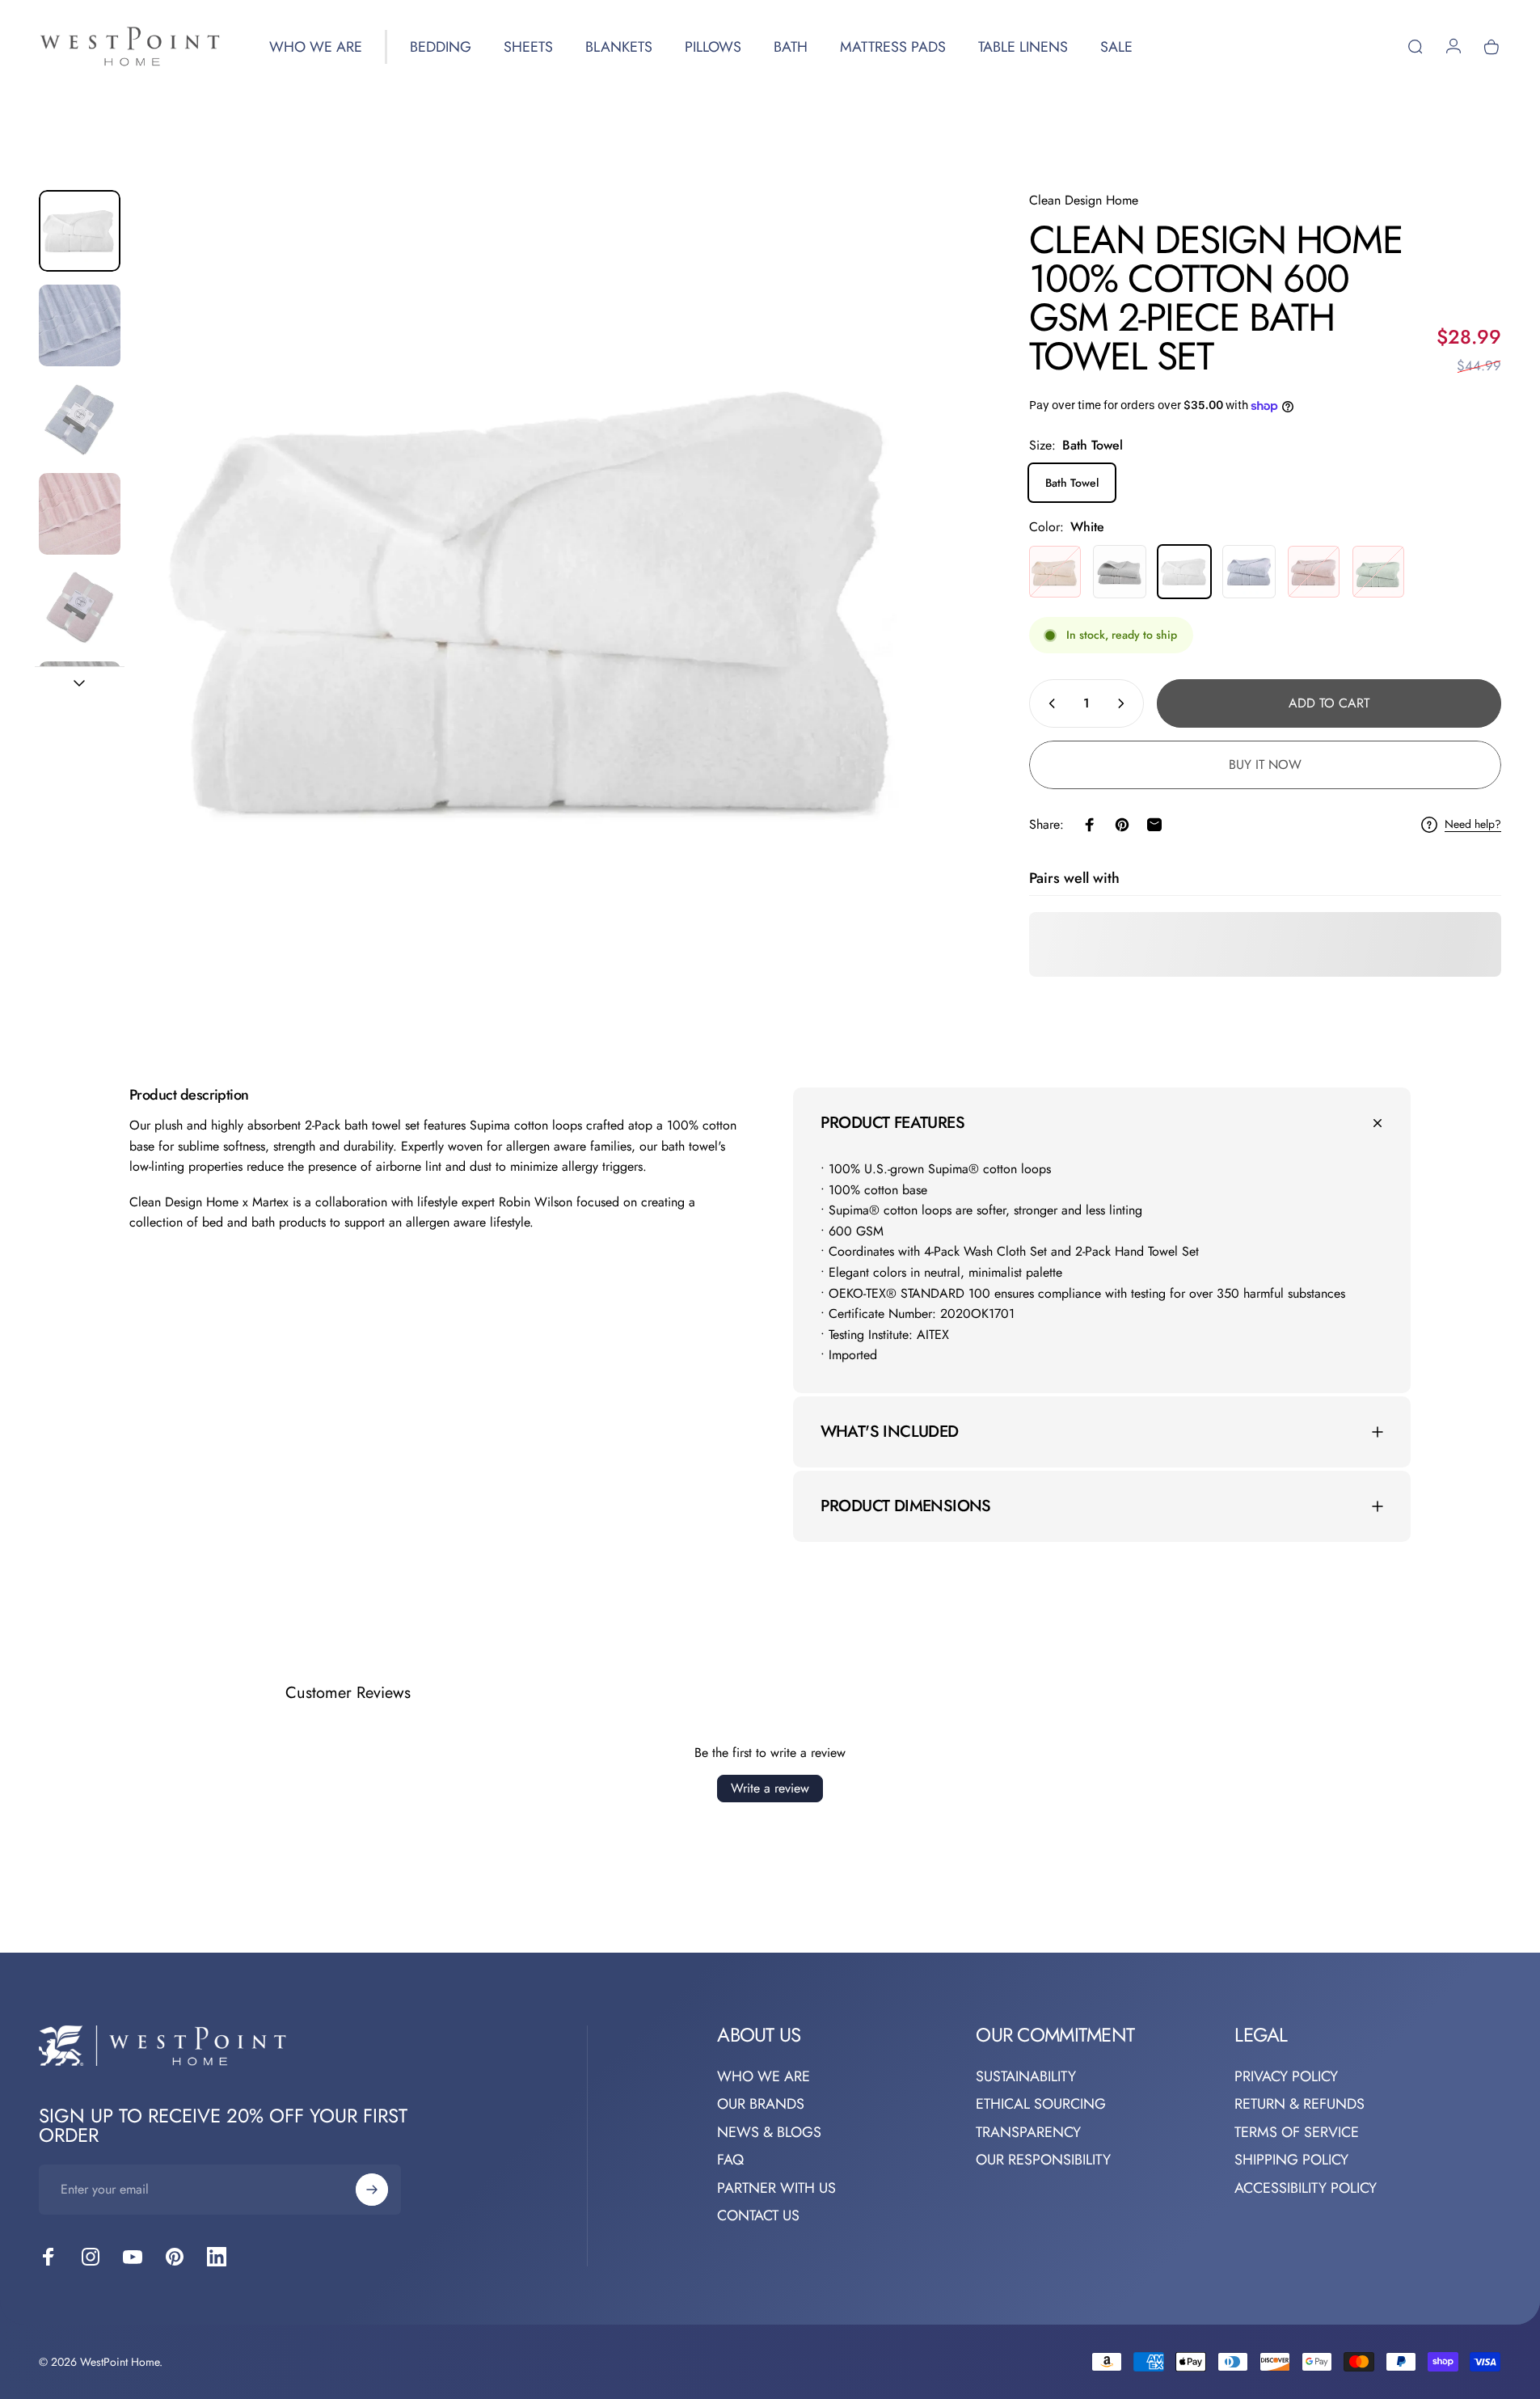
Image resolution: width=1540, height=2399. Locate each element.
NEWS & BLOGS (769, 2133)
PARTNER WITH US (776, 2188)
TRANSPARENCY (1028, 2133)
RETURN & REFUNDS (1300, 2104)
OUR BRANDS (761, 2104)
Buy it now (1265, 764)
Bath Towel (1072, 483)
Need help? (1473, 826)
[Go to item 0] (80, 231)
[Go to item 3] (80, 419)
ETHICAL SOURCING (1041, 2104)
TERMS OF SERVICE (1297, 2133)
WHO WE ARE (764, 2077)
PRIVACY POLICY (1286, 2077)
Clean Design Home (1084, 200)
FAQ (730, 2160)
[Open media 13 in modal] (545, 602)
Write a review (770, 1788)
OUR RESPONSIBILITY (1043, 2160)
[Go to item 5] (80, 514)
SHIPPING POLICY (1291, 2160)
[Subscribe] (372, 2190)
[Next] (914, 640)
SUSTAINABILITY (1026, 2077)
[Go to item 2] (80, 325)
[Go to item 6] (80, 608)
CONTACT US (758, 2216)
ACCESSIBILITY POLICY (1306, 2188)
